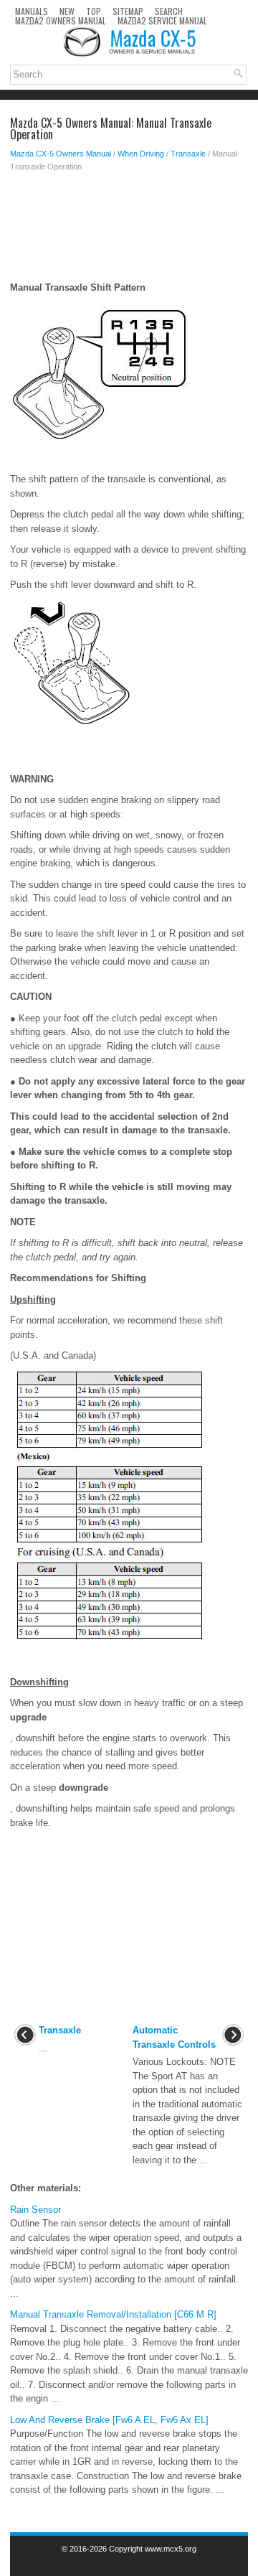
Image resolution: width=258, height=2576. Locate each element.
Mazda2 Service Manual (162, 20)
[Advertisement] (129, 230)
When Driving (141, 154)
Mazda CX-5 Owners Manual (61, 154)
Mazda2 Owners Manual (61, 20)
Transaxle (188, 154)
